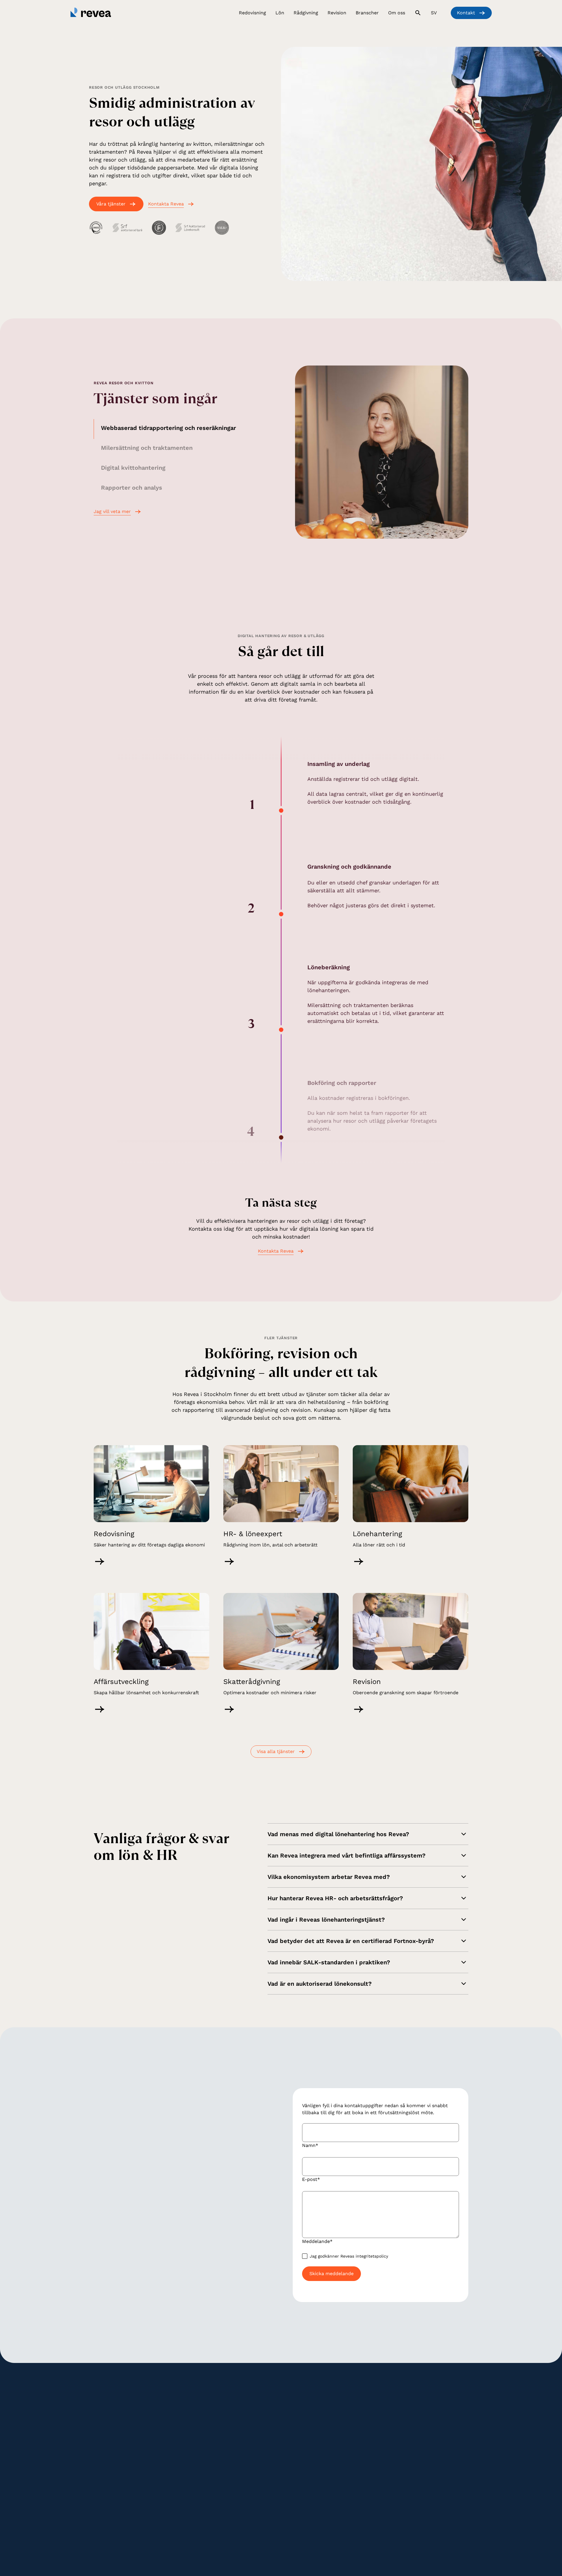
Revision (230, 2457)
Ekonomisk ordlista (433, 2453)
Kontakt (421, 2462)
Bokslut (165, 2453)
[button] (252, 14)
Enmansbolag (363, 2445)
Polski (396, 2531)
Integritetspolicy (203, 2531)
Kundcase (423, 2436)
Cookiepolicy (239, 2531)
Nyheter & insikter (432, 2445)
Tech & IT (359, 2411)
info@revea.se (119, 2247)
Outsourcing (362, 2479)
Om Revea (424, 2411)
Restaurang (361, 2436)
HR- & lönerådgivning (243, 2428)
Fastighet (359, 2462)
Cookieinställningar (278, 2531)
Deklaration (169, 2445)
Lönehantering (236, 2411)
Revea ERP (360, 2470)
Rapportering (171, 2428)
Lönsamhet (297, 2436)
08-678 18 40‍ (106, 2446)
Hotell (356, 2453)
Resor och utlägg (238, 2419)
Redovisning (170, 2419)
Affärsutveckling (302, 2428)
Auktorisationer (429, 2428)
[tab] (180, 429)
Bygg (354, 2419)
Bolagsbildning (300, 2419)
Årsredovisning (172, 2436)
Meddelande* (317, 2241)
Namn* (310, 2145)
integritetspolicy (372, 2256)
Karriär (420, 2419)
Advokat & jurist (366, 2428)
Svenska (354, 2531)
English (376, 2531)
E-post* (311, 2179)
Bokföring (167, 2411)
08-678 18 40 (168, 2247)
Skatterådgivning (302, 2411)
